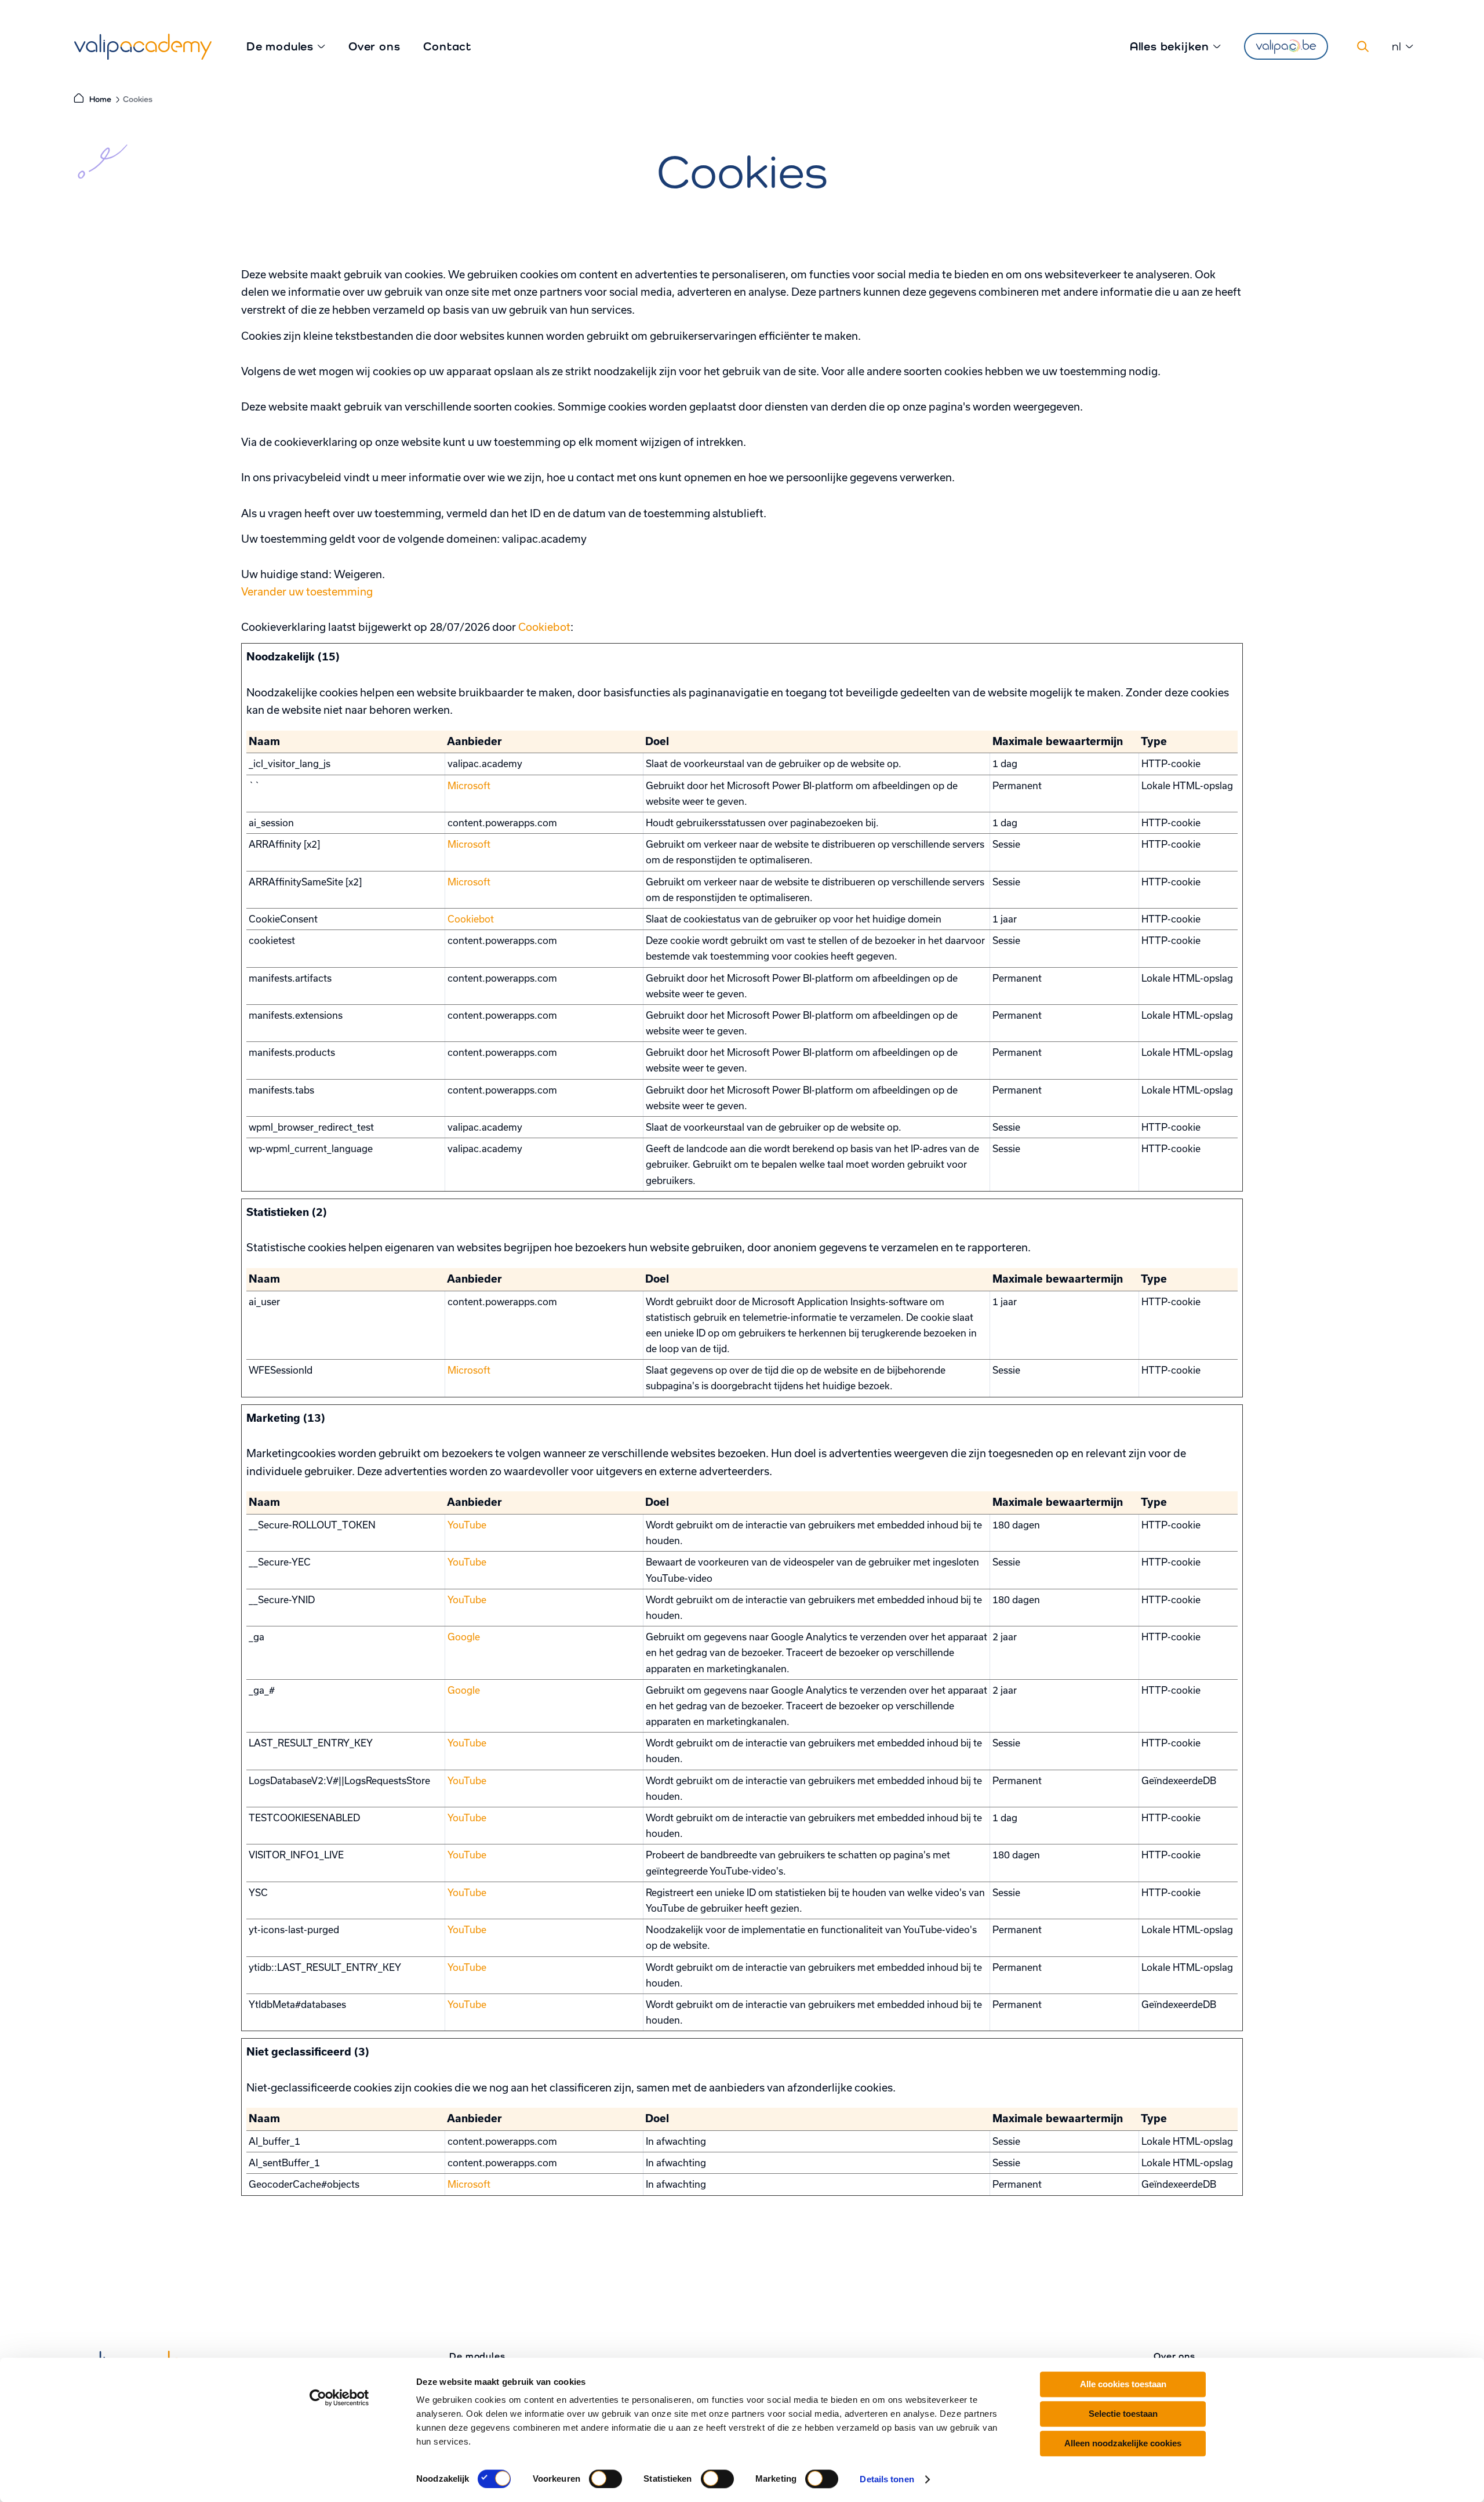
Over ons (374, 46)
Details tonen (887, 2479)
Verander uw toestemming (307, 591)
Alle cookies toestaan (1123, 2384)
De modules (280, 46)
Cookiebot (544, 627)
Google (464, 1637)
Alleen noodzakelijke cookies (1123, 2443)
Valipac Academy (143, 47)
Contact (447, 46)
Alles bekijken (1170, 46)
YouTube (467, 1525)
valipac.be (1286, 46)
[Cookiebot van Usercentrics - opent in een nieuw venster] (339, 2398)
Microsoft (469, 785)
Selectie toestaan (1123, 2414)
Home (100, 99)
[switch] (605, 2479)
